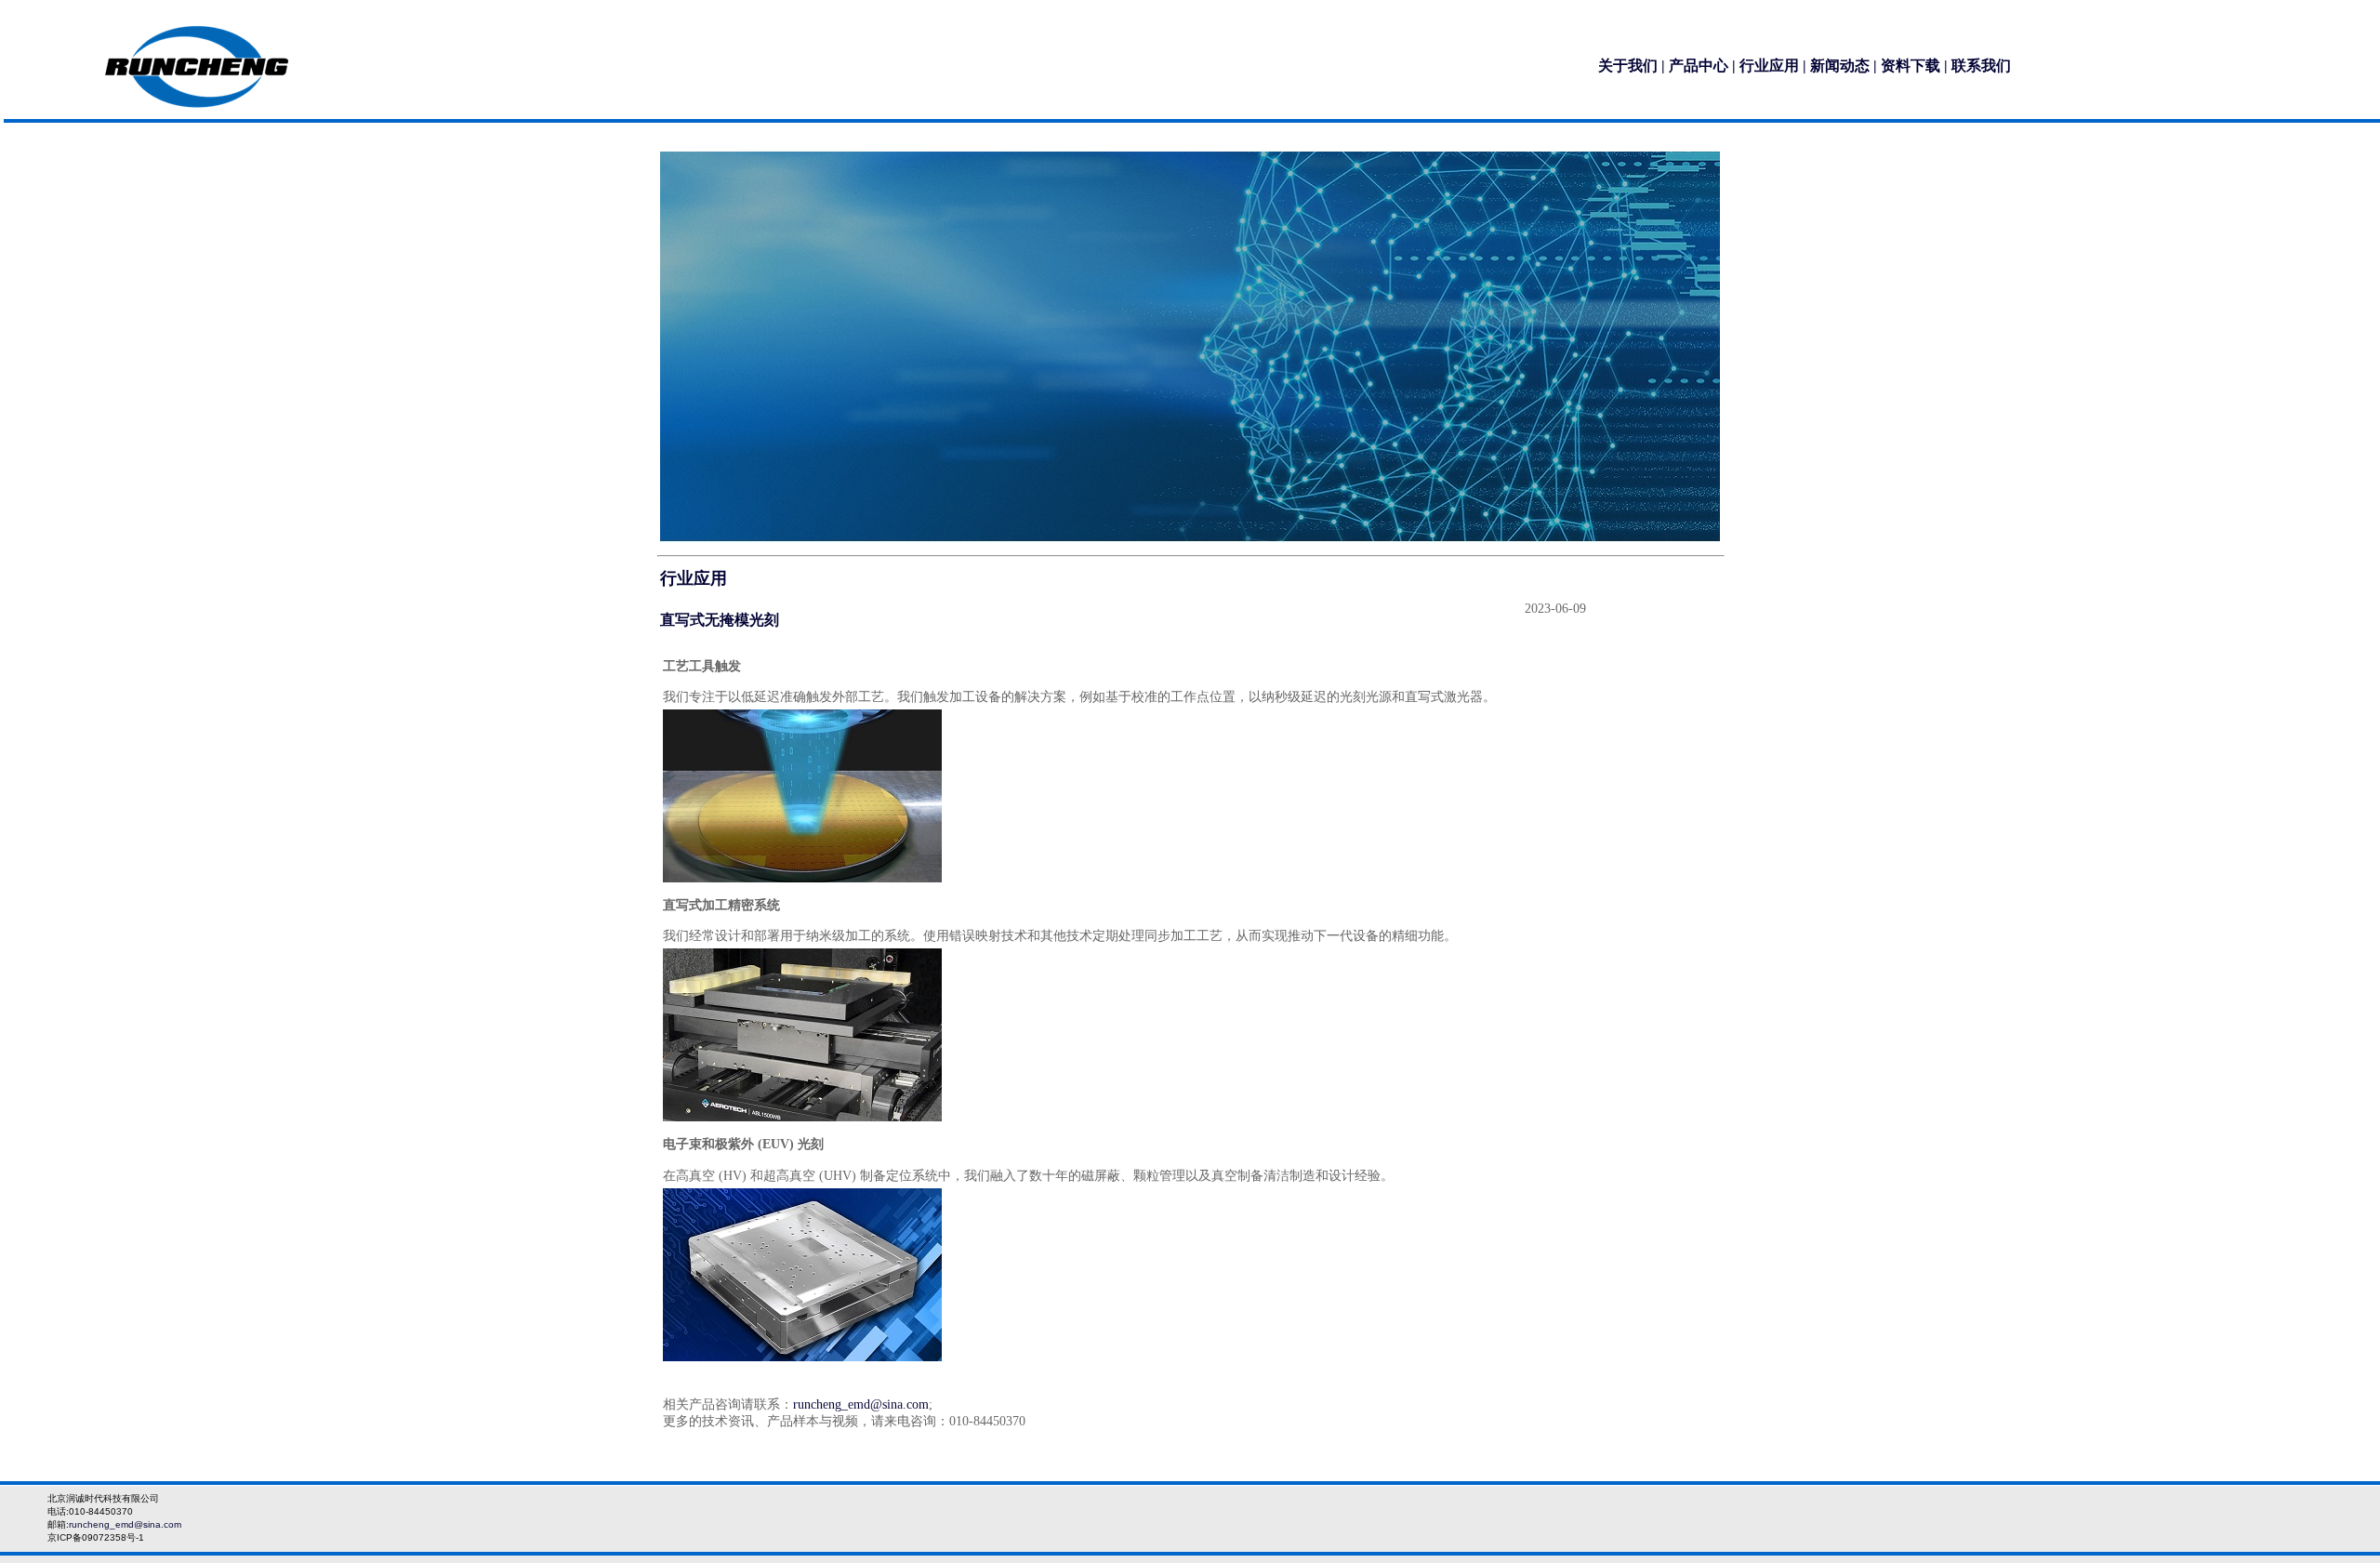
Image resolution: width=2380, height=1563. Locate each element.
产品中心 (1699, 66)
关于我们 (1628, 66)
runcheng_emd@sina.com (861, 1404)
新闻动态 (1840, 66)
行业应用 (1769, 66)
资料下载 (1911, 66)
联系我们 (1981, 66)
